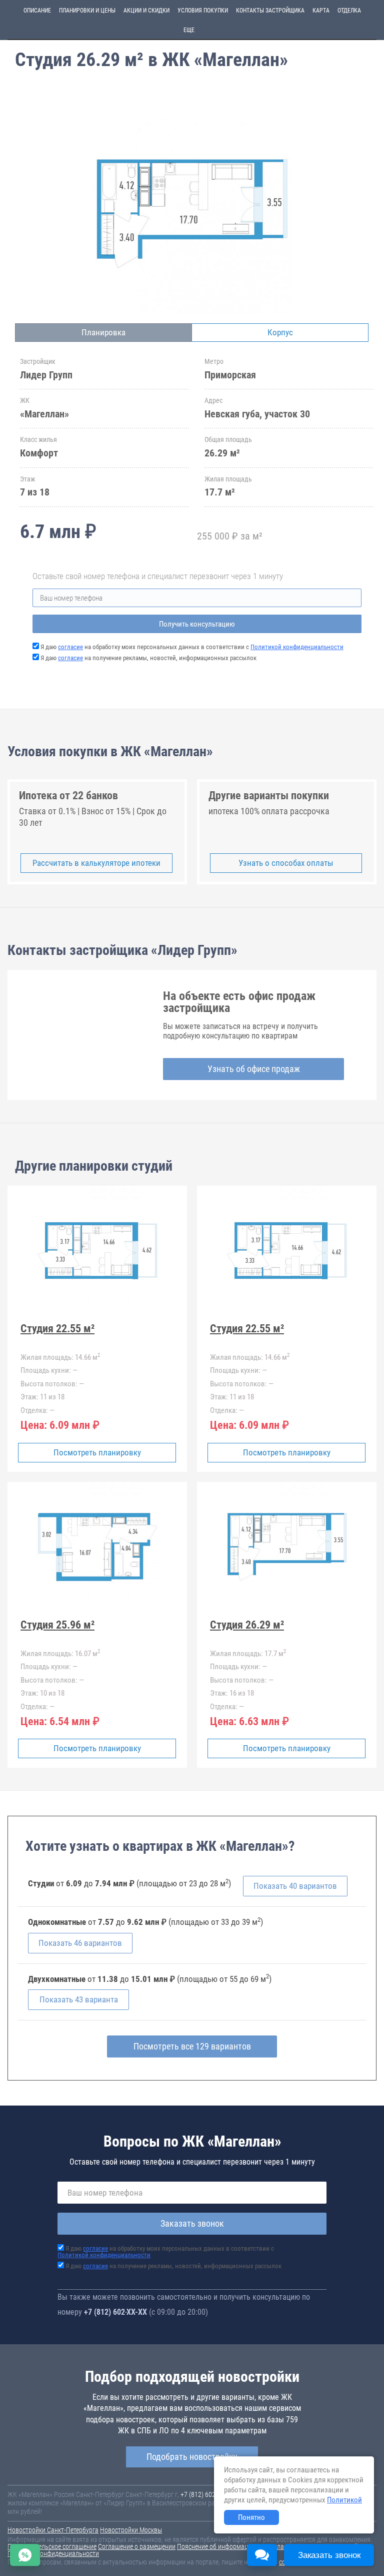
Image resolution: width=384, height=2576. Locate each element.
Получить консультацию (197, 624)
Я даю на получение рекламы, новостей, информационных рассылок (148, 658)
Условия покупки (203, 11)
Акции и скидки (146, 11)
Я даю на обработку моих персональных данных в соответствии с (192, 647)
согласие (70, 647)
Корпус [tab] (280, 332)
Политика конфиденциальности (53, 2553)
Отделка (349, 11)
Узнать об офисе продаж (254, 1069)
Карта (321, 11)
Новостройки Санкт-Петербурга (53, 2530)
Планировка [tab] (103, 332)
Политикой (344, 2500)
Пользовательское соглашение (52, 2546)
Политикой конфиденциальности (297, 647)
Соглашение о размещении (137, 2546)
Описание (37, 11)
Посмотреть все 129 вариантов (192, 2046)
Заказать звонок (192, 2223)
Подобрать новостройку (192, 2457)
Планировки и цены (87, 11)
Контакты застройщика (270, 11)
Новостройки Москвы (131, 2530)
